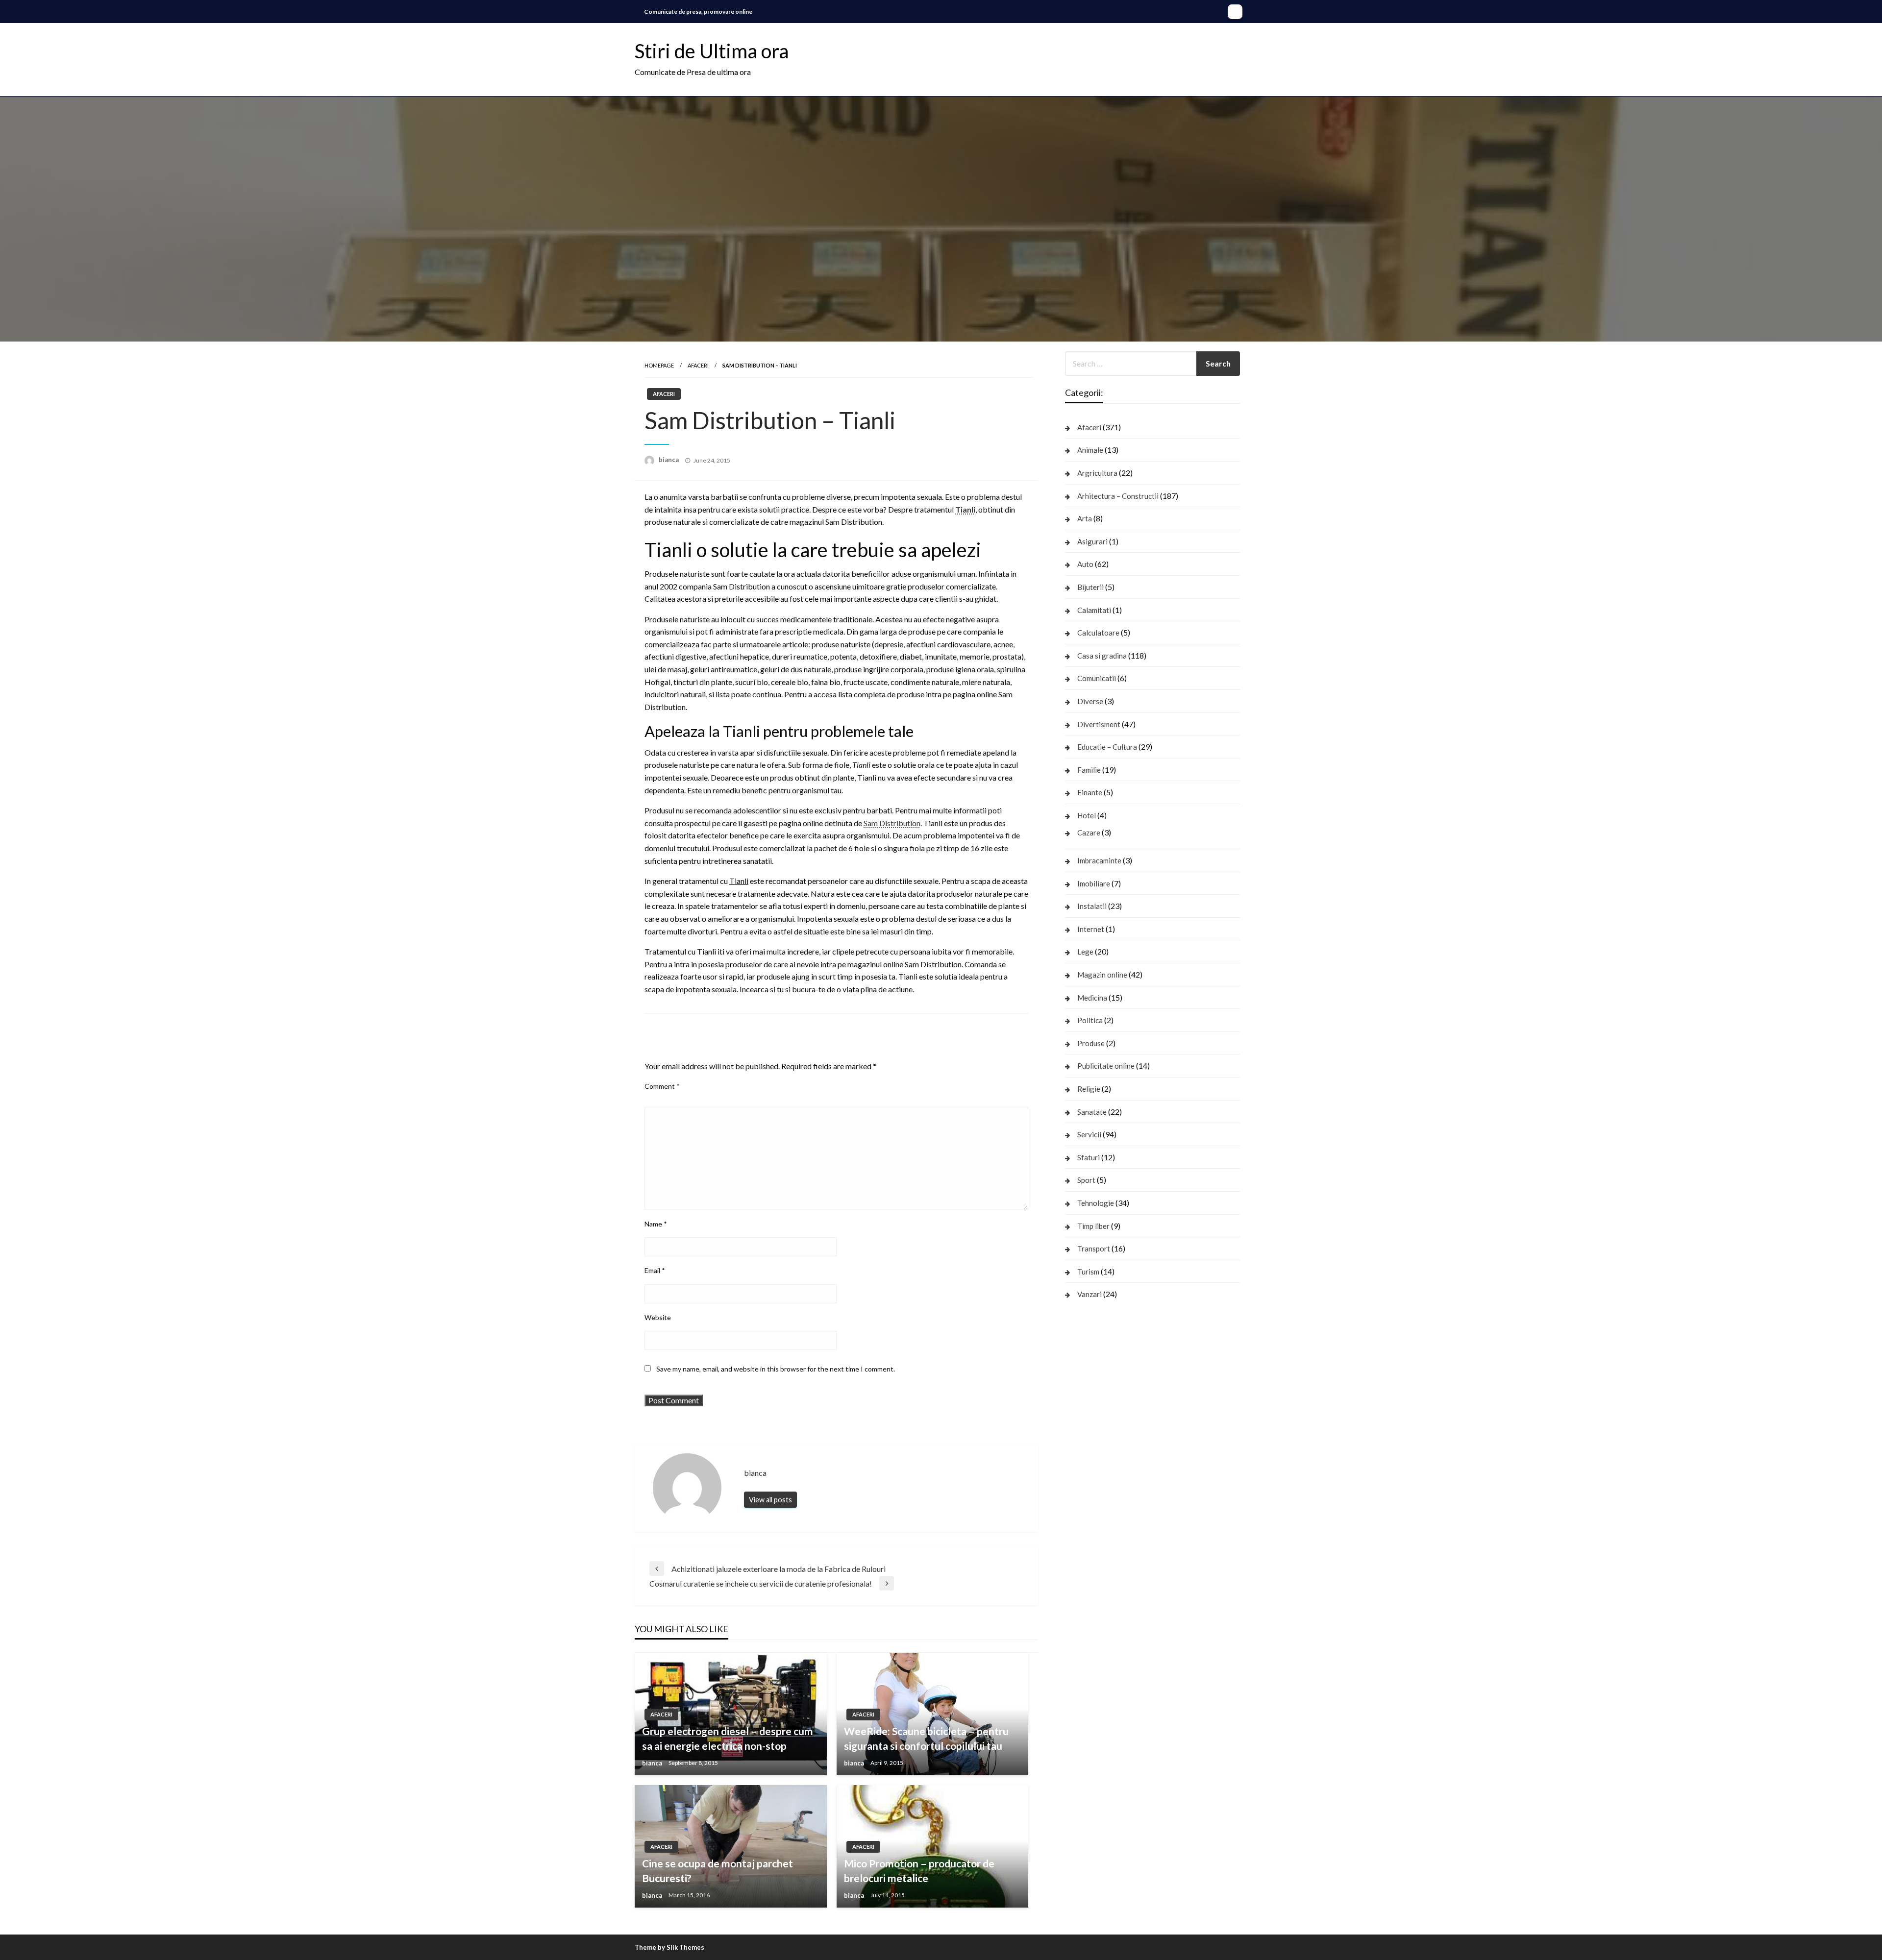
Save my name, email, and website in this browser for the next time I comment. (776, 1369)
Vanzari (1090, 1294)
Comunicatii (1097, 678)
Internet (1091, 929)
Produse (1091, 1043)
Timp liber (1093, 1226)
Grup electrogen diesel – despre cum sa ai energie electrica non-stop (728, 1738)
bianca (669, 460)
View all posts (770, 1500)
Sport (1086, 1180)
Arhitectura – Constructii (1118, 496)
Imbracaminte (1099, 860)
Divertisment (1099, 724)
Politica (1090, 1020)
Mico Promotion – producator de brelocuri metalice (919, 1870)
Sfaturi (1089, 1157)
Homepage (659, 365)
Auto (1085, 564)
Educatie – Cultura (1107, 747)
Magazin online (1102, 975)
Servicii (1089, 1134)
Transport (1094, 1249)
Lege (1085, 952)
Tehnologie (1096, 1203)
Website (658, 1317)
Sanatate (1092, 1112)
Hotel (1087, 815)
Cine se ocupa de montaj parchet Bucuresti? (718, 1870)
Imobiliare (1094, 883)
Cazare (1089, 833)
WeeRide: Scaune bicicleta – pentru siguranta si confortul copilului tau (926, 1738)
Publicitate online (1106, 1066)
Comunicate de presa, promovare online (698, 12)
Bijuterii (1090, 587)
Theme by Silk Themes (669, 1947)
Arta (1085, 518)
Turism (1088, 1272)
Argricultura (1097, 473)
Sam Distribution (892, 823)
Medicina (1092, 998)
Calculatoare (1098, 633)
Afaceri (698, 365)
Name (656, 1224)
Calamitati (1094, 610)
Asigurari (1092, 541)
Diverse (1090, 701)
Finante (1090, 792)
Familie (1089, 770)
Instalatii (1092, 906)
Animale (1090, 450)
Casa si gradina (1102, 656)
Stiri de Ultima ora (712, 51)
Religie (1089, 1089)
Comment (662, 1086)
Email (655, 1270)
